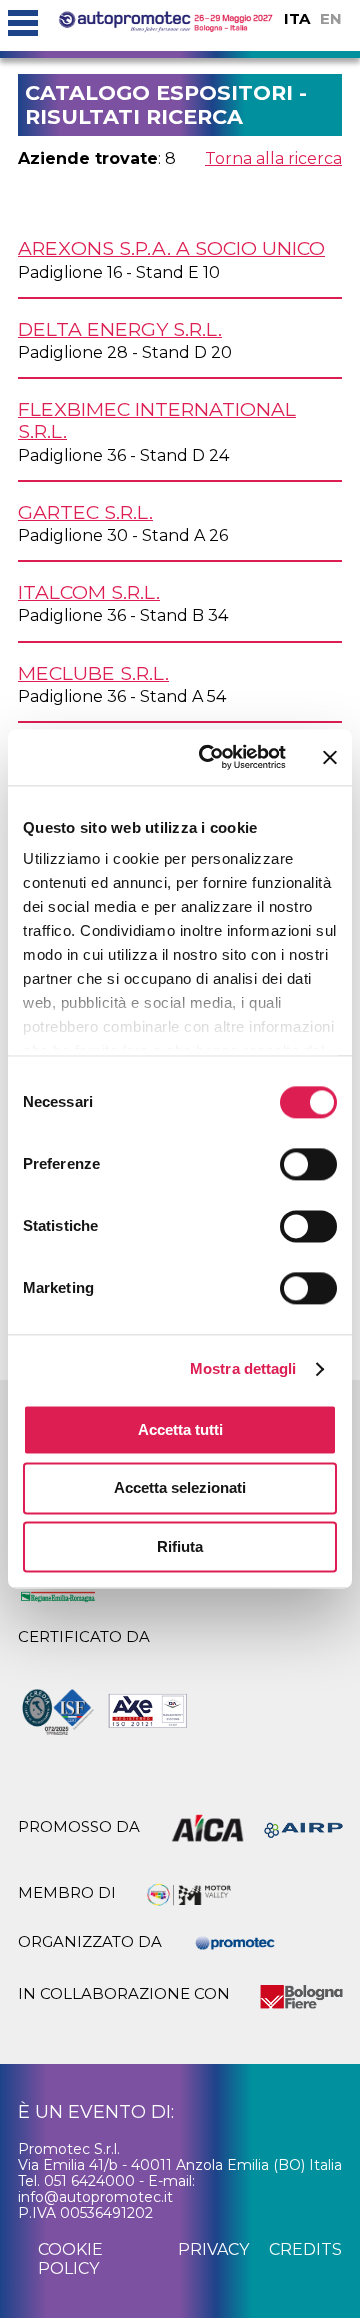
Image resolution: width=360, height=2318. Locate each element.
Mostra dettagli (243, 1368)
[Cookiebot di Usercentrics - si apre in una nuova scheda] (211, 757)
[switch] (308, 1164)
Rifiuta (180, 1546)
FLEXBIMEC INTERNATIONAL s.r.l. (157, 420)
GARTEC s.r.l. (85, 512)
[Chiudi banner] (330, 757)
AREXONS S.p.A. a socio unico (171, 248)
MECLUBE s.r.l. (93, 673)
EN (331, 18)
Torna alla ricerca (273, 158)
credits (305, 2249)
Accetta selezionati (180, 1488)
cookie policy (70, 2258)
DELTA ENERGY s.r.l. (120, 329)
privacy (213, 2249)
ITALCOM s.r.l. (89, 592)
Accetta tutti (180, 1429)
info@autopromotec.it (95, 2197)
